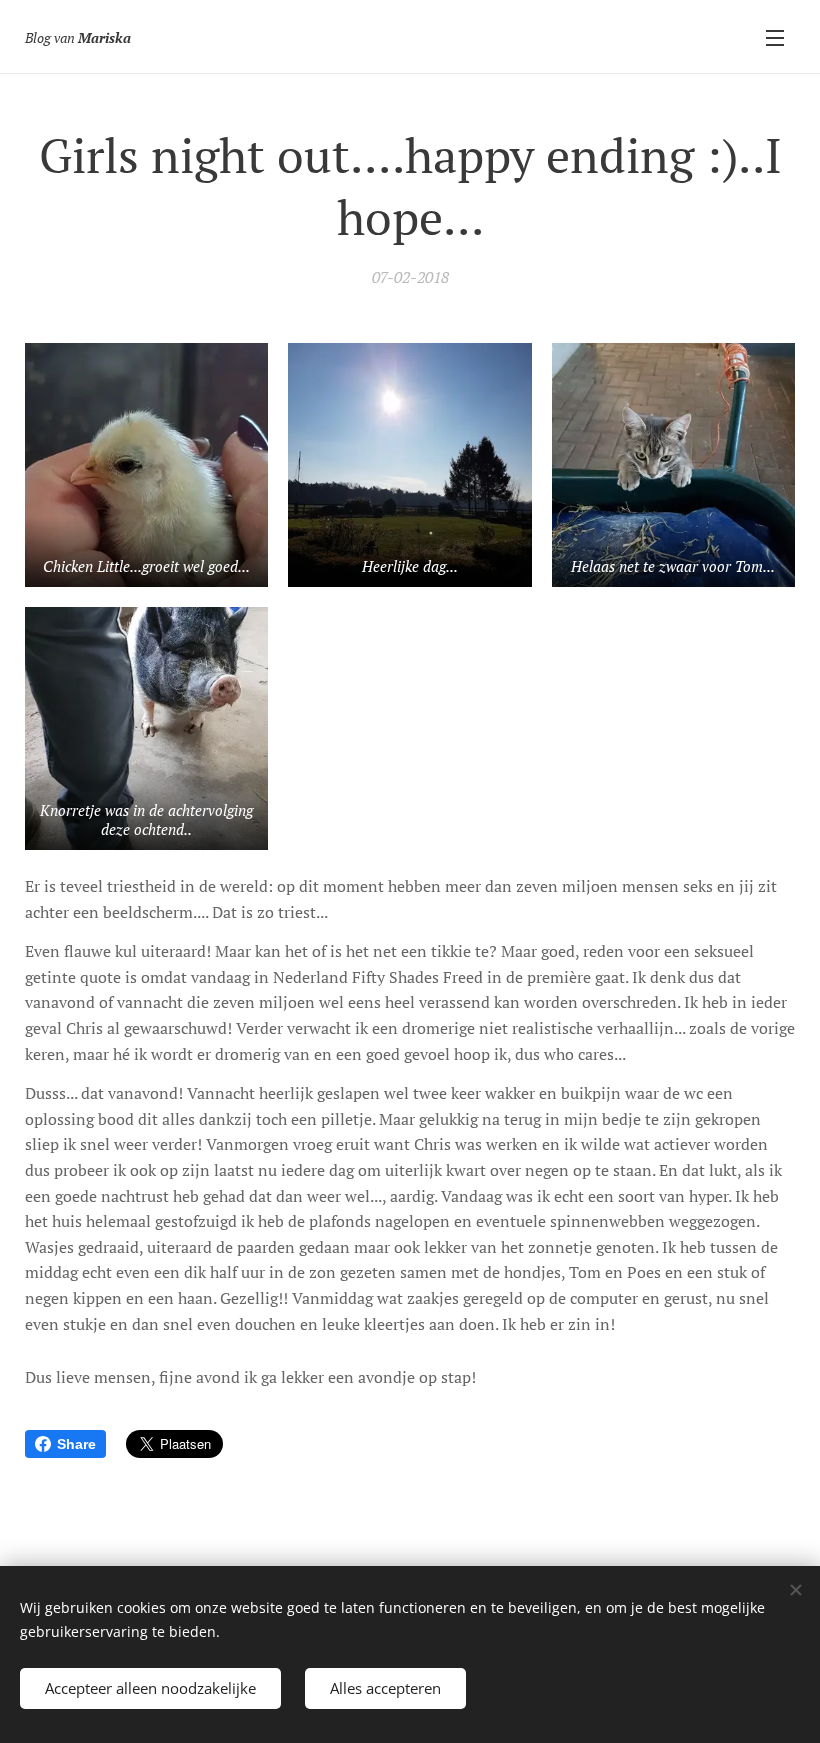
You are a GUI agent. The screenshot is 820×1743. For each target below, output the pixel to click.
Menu (775, 37)
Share (76, 1444)
